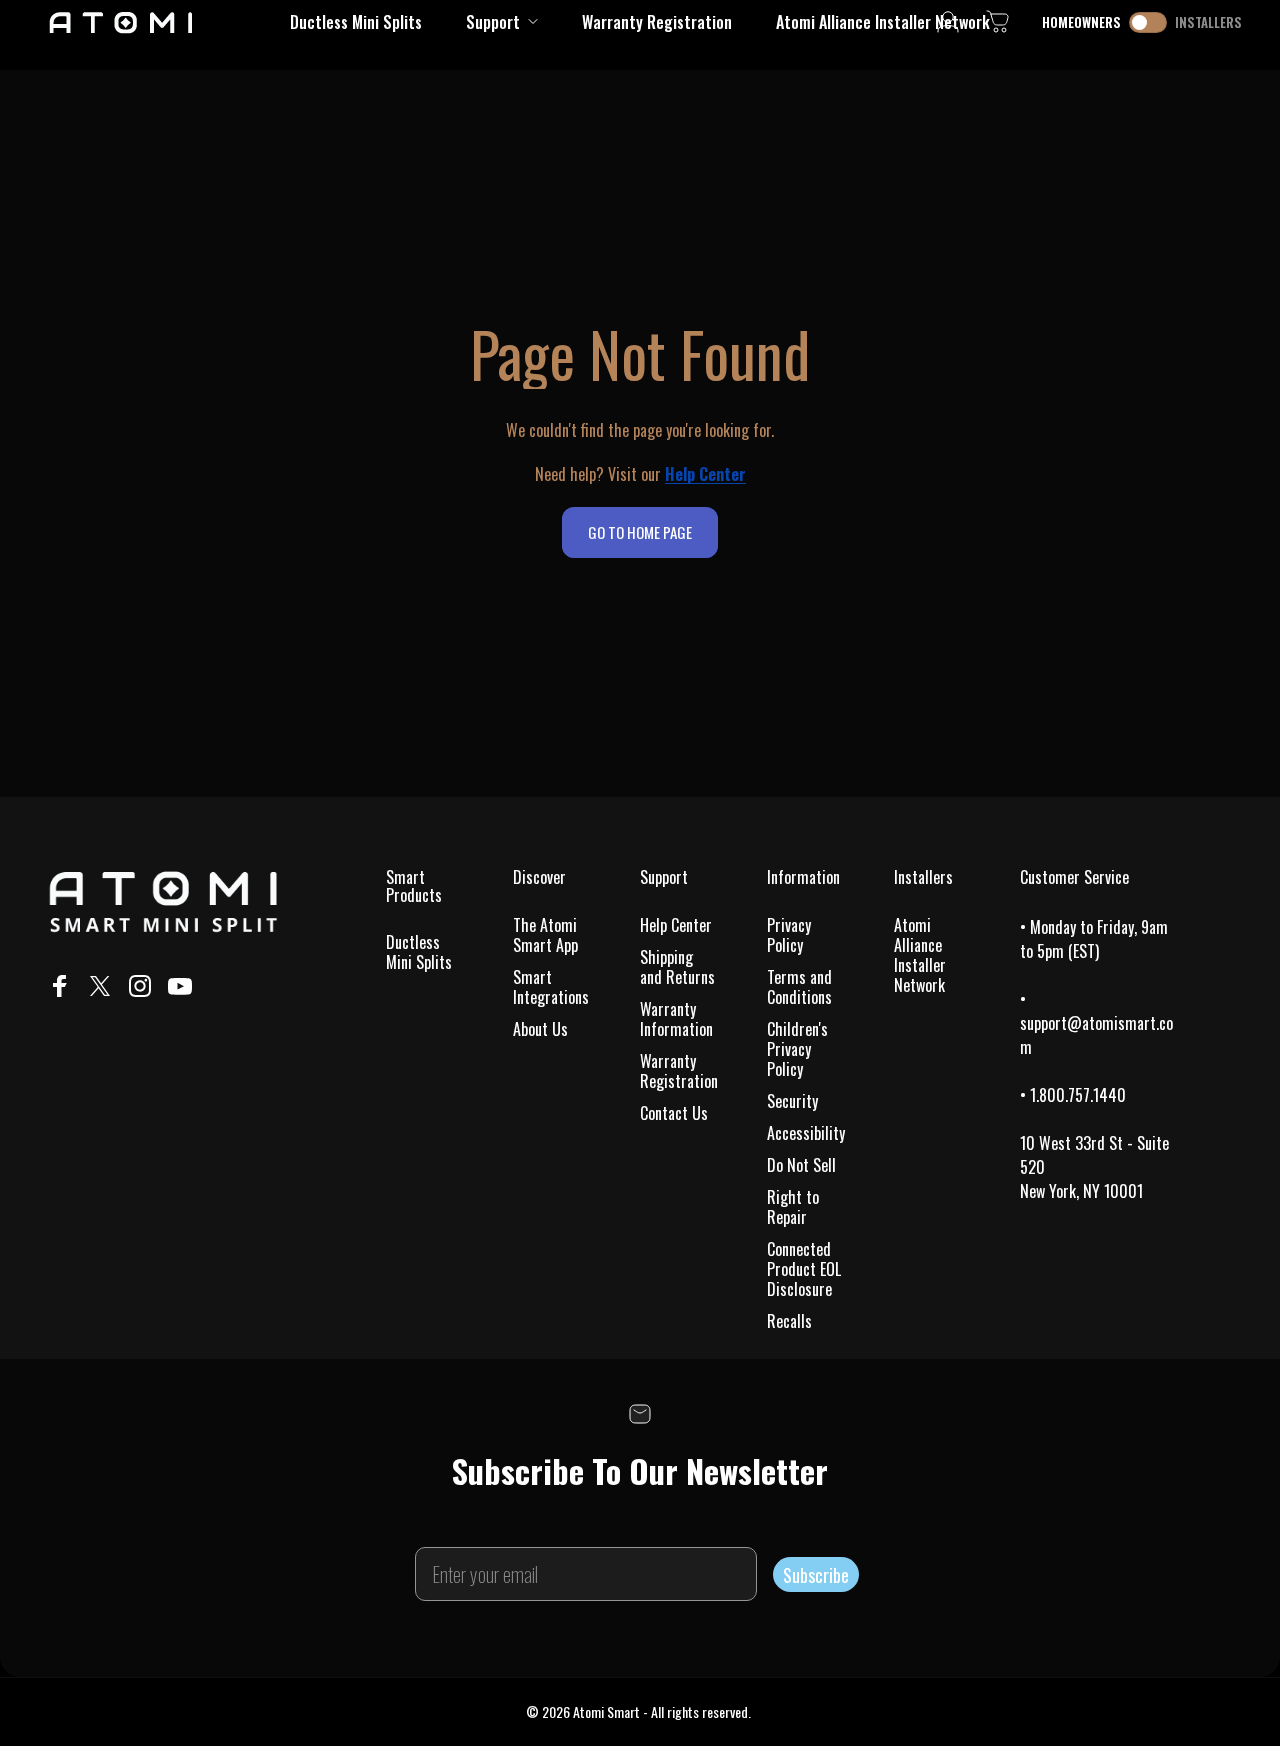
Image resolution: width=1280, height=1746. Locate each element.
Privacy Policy (789, 935)
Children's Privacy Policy (797, 1049)
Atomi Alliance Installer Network (920, 955)
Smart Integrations (551, 987)
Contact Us (674, 1113)
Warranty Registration (679, 1071)
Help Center (676, 925)
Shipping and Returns (677, 967)
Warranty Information (676, 1019)
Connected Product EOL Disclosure (804, 1269)
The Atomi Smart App (545, 935)
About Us (540, 1029)
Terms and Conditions (799, 987)
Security (792, 1101)
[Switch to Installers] (1148, 22)
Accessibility (806, 1133)
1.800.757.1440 (1078, 1095)
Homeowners (1081, 22)
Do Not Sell (801, 1165)
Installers (1208, 22)
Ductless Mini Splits (419, 952)
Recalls (789, 1321)
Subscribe (816, 1575)
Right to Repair (793, 1207)
